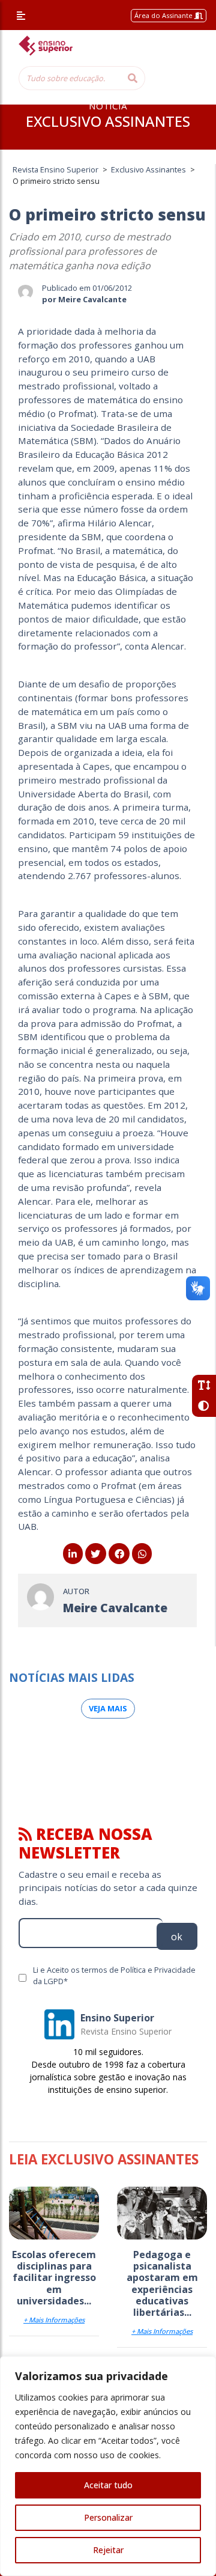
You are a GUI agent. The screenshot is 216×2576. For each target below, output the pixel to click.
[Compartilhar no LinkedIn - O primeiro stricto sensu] (73, 1554)
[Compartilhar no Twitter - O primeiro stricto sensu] (96, 1554)
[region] (108, 2466)
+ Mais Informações (54, 2320)
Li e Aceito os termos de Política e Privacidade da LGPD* (114, 1975)
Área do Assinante (164, 15)
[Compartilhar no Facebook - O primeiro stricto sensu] (119, 1554)
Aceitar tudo (108, 2485)
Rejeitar (108, 2550)
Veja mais (108, 1708)
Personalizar (108, 2517)
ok (177, 1937)
